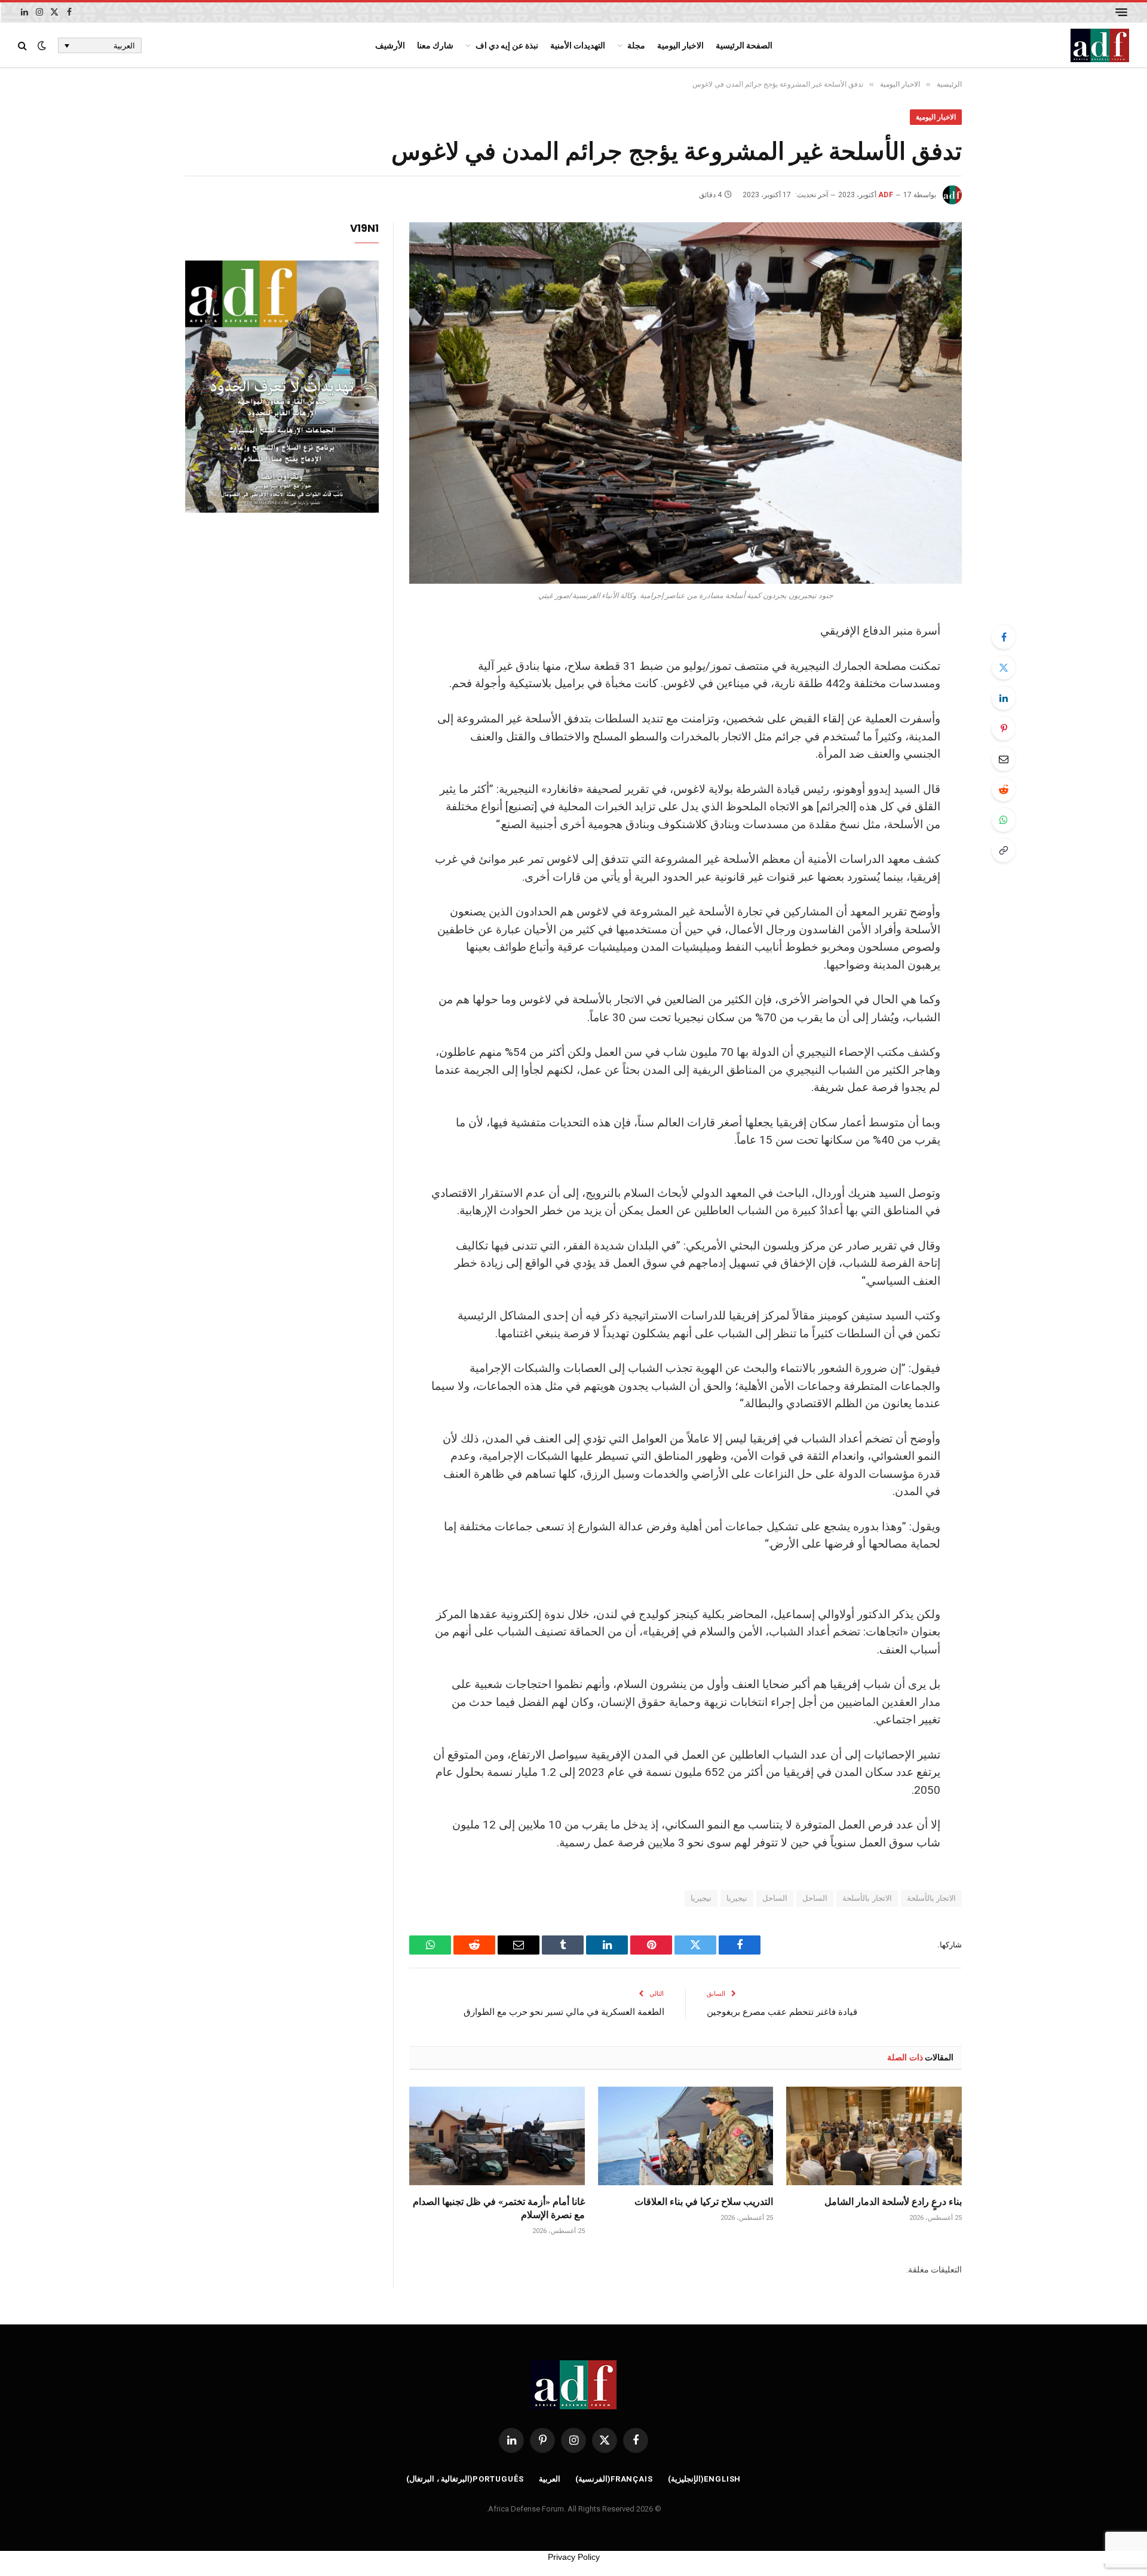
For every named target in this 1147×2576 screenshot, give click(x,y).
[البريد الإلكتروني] (1004, 759)
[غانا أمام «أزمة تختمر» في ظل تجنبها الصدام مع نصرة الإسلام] (497, 2136)
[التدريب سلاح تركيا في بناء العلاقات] (686, 2136)
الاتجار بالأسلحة (931, 1898)
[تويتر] (1004, 667)
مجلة (636, 45)
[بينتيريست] (1004, 728)
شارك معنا (435, 45)
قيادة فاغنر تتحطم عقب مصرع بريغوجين (782, 2011)
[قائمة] (1121, 12)
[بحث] (24, 46)
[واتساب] (1004, 820)
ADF (886, 195)
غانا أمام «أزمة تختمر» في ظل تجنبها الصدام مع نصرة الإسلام (499, 2208)
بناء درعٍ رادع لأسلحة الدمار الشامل (893, 2201)
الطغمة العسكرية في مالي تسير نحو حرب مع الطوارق (564, 2011)
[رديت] (1004, 789)
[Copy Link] (1004, 850)
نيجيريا (737, 1898)
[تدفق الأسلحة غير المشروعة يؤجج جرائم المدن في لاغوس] (686, 403)
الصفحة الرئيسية (744, 45)
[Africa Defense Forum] (1100, 45)
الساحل (815, 1898)
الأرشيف (390, 45)
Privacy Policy (574, 2557)
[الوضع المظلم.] (42, 45)
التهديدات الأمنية (578, 45)
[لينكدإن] (1004, 698)
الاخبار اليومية (680, 45)
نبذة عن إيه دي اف (507, 45)
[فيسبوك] (1004, 637)
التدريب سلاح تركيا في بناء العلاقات (704, 2201)
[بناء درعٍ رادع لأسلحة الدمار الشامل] (874, 2136)
